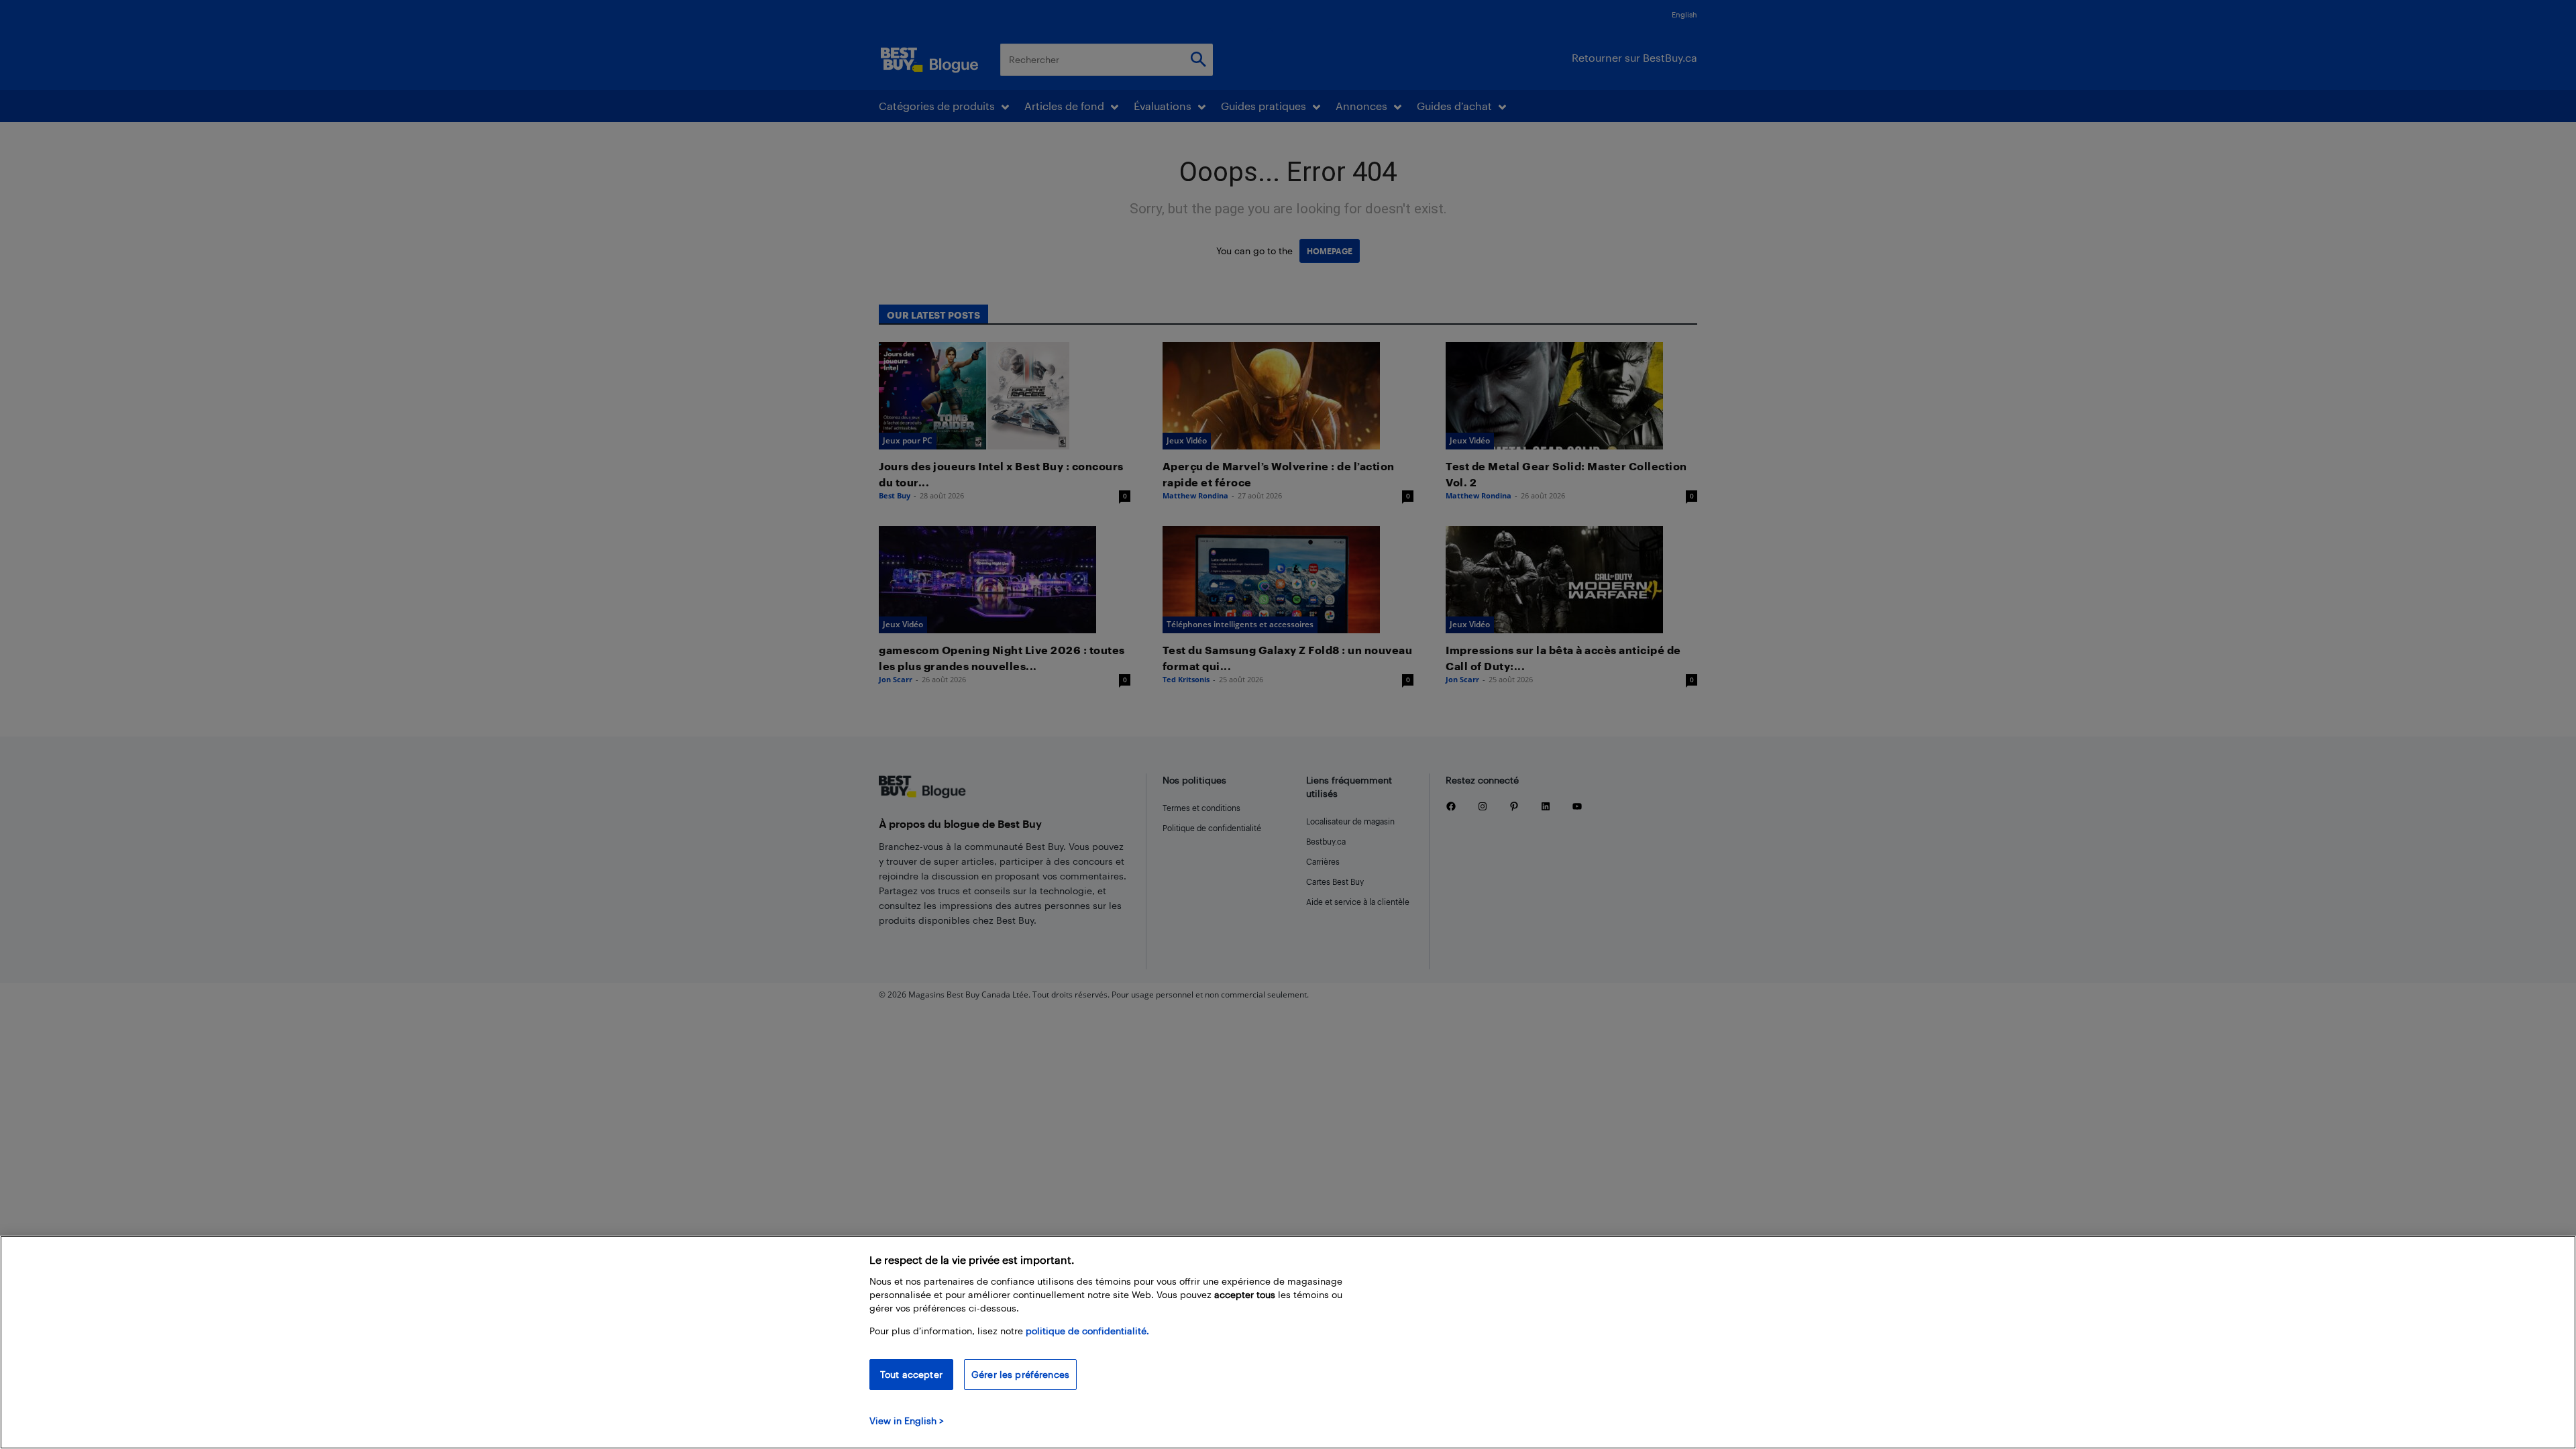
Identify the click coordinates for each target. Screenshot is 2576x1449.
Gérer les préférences (1020, 1374)
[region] (1288, 1342)
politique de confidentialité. (1087, 1331)
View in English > (907, 1420)
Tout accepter (911, 1374)
